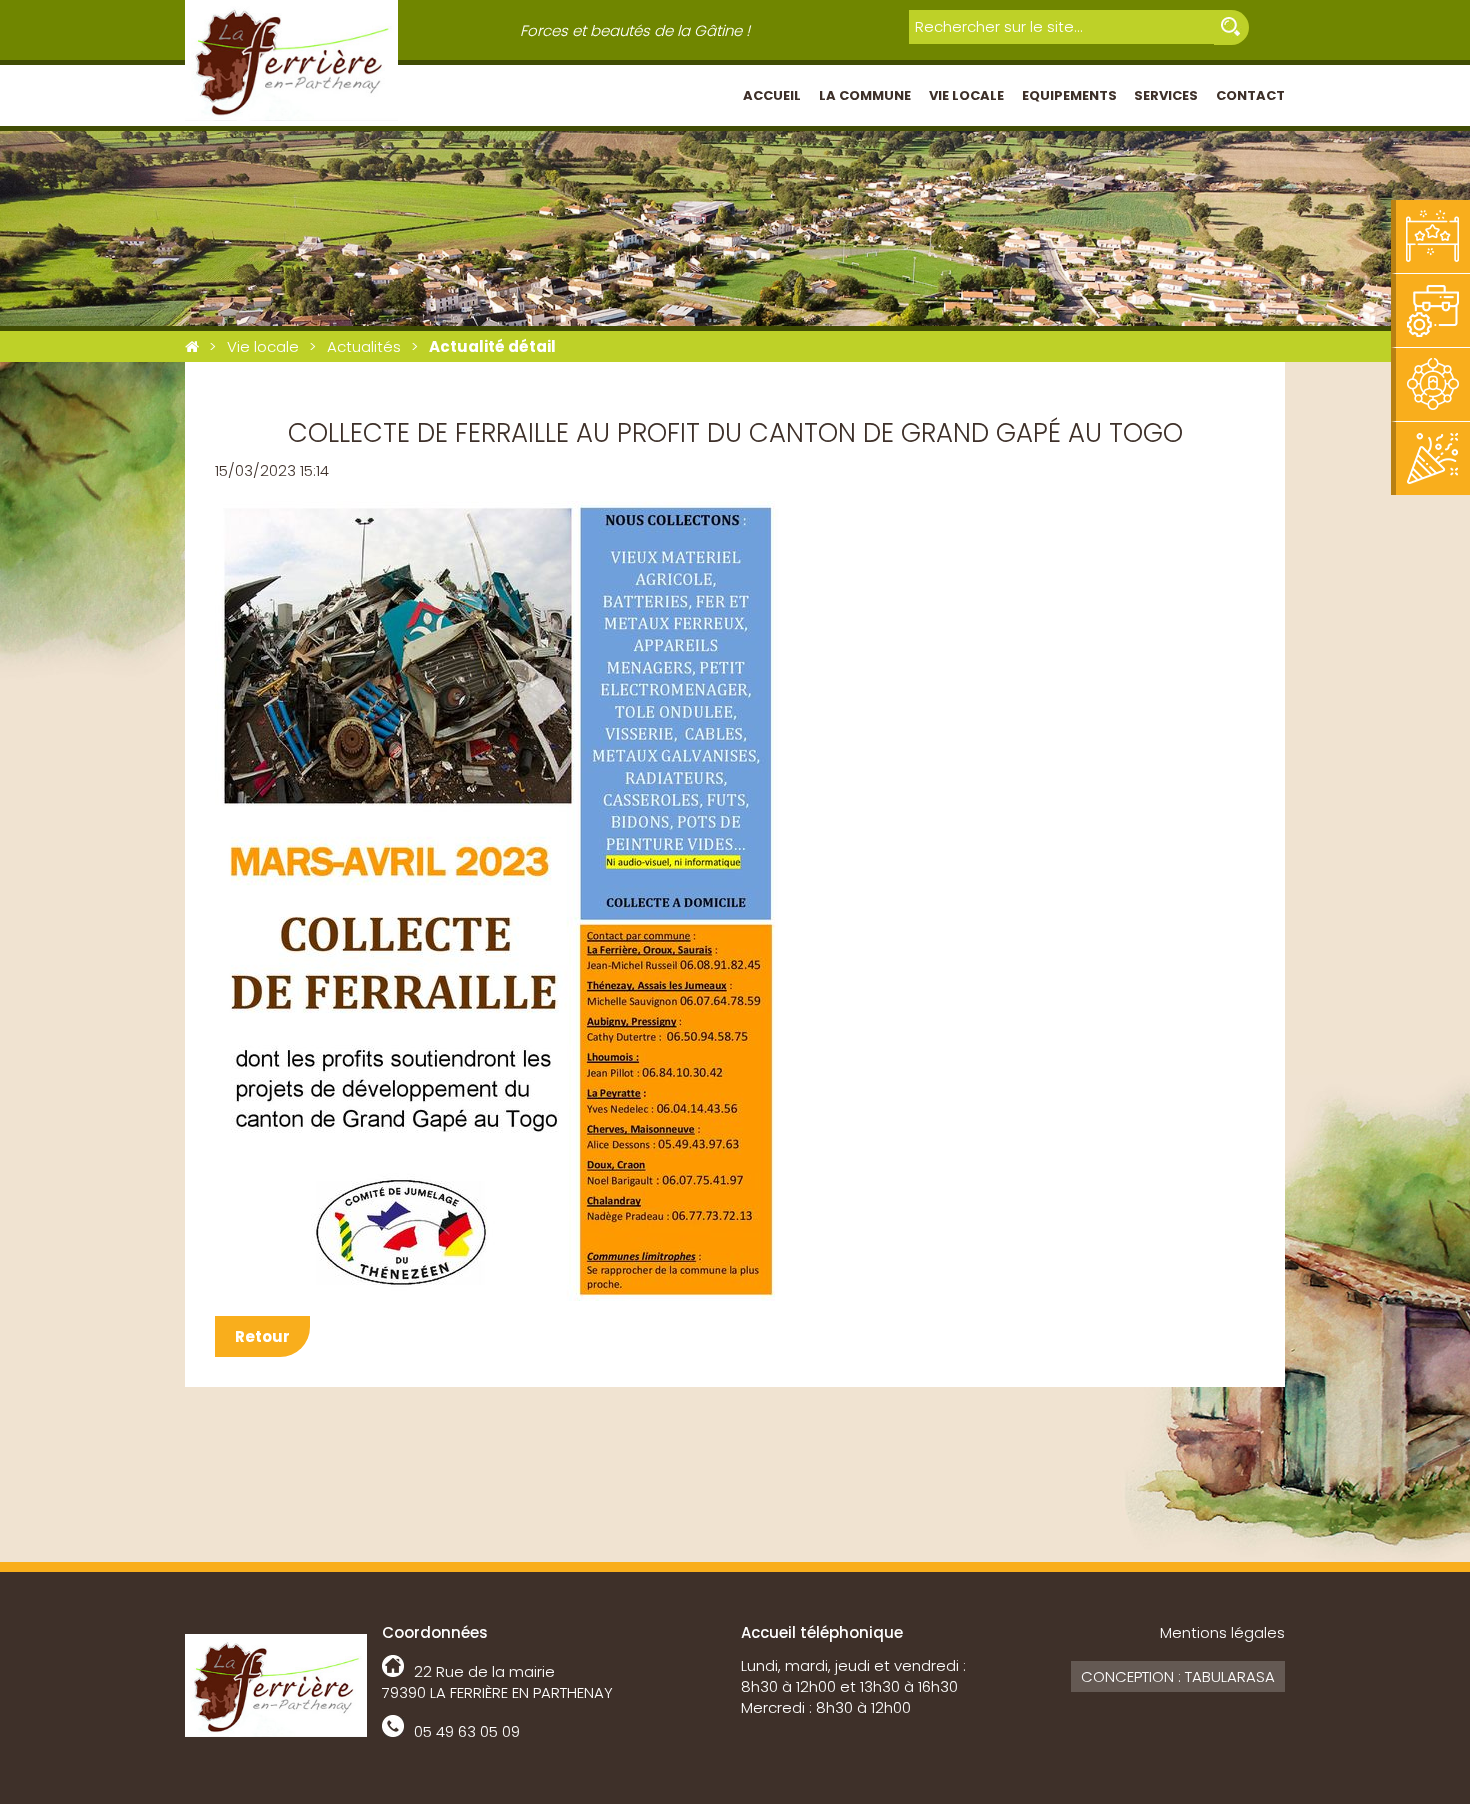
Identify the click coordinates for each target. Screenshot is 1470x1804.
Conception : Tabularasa (1178, 1676)
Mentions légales (1222, 1632)
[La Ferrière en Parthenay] (192, 346)
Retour (262, 1336)
